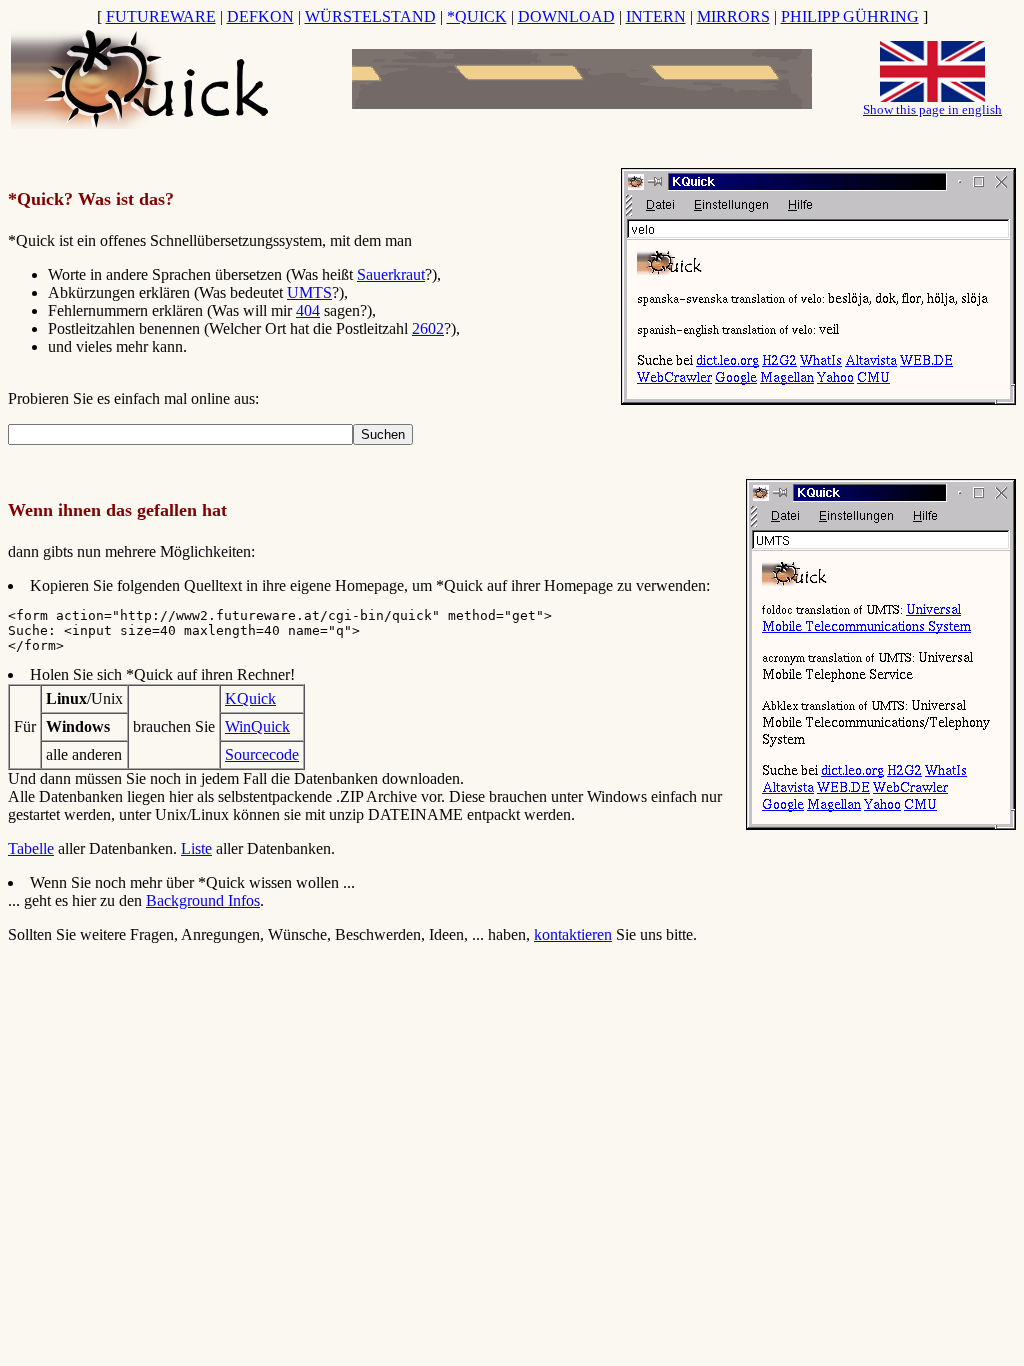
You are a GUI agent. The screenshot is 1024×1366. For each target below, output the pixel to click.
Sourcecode (262, 754)
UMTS (309, 292)
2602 (428, 328)
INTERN (656, 16)
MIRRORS (733, 16)
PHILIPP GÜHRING (850, 16)
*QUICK (477, 16)
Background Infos (203, 900)
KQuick (250, 698)
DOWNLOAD (566, 16)
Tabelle (31, 848)
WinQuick (257, 726)
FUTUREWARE (161, 16)
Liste (196, 848)
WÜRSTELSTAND (370, 16)
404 (308, 310)
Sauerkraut (391, 274)
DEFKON (260, 16)
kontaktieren (573, 934)
